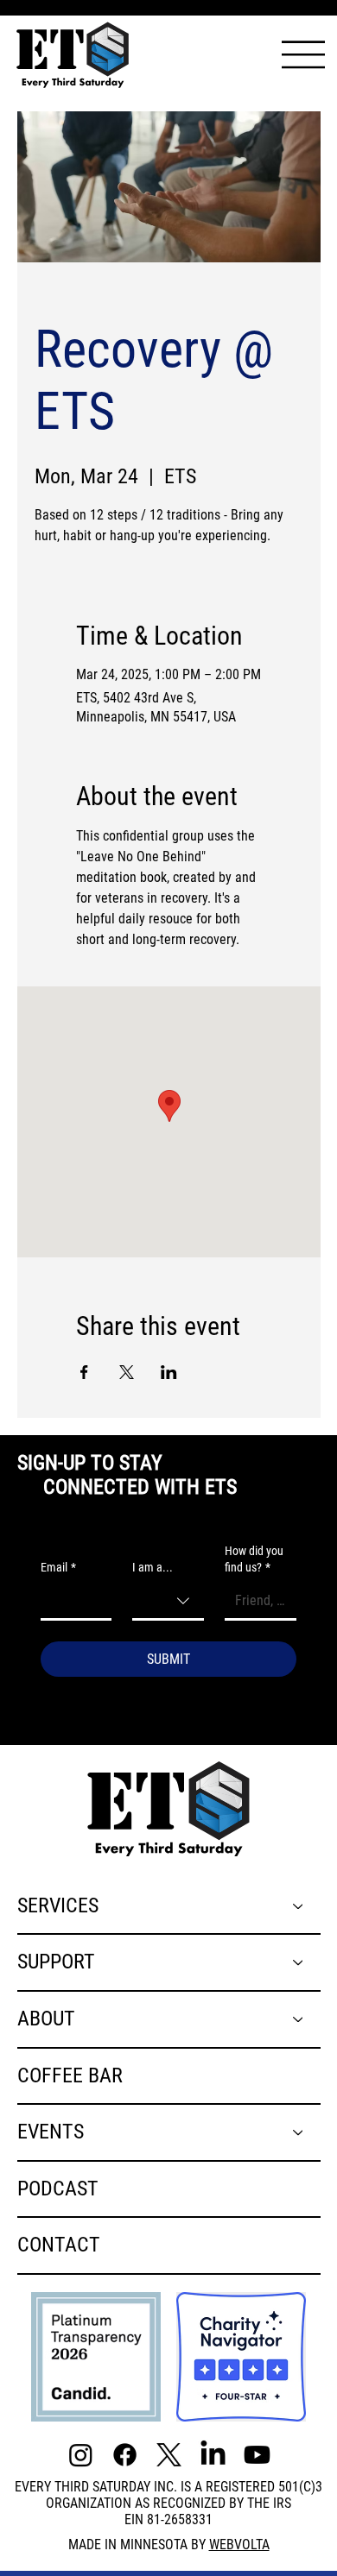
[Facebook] (125, 2455)
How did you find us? (254, 1559)
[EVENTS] (299, 2132)
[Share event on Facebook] (84, 1372)
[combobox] (168, 1602)
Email (58, 1567)
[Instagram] (81, 2455)
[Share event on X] (127, 1372)
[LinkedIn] (213, 2455)
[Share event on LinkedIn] (169, 1372)
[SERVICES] (299, 1906)
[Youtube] (257, 2455)
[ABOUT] (299, 2019)
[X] (169, 2455)
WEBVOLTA (239, 2545)
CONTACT (59, 2245)
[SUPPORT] (299, 1962)
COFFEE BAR (70, 2075)
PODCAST (58, 2189)
